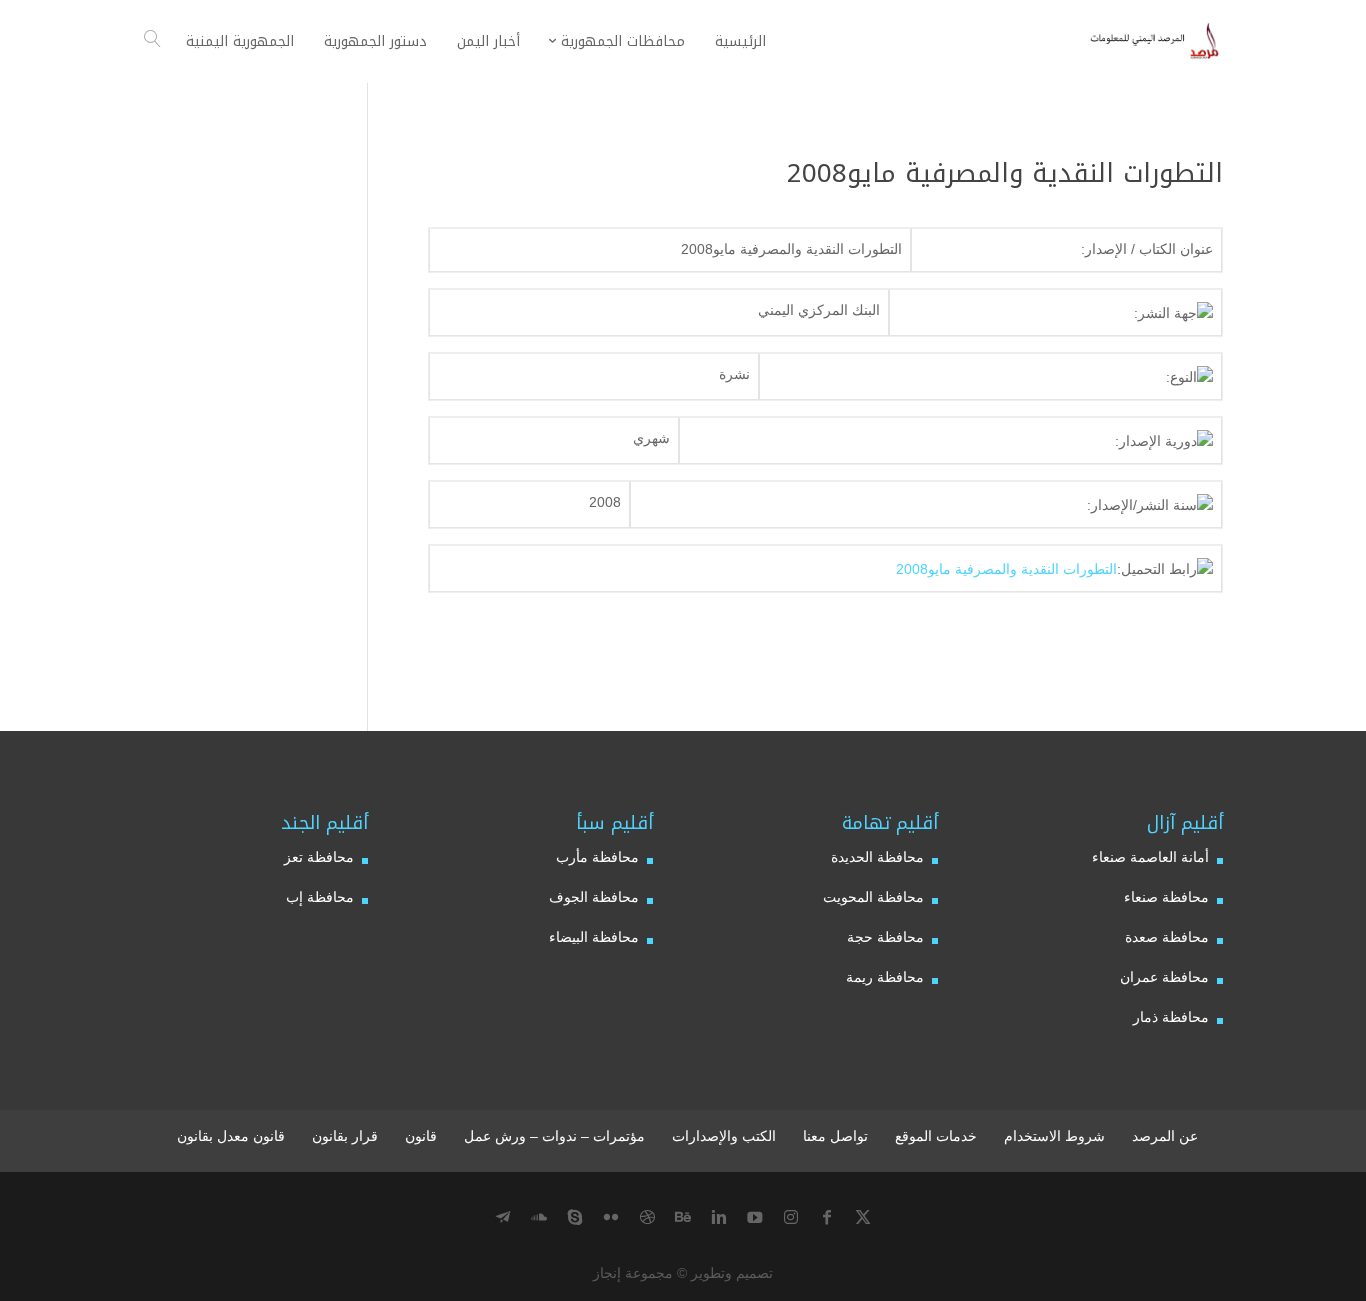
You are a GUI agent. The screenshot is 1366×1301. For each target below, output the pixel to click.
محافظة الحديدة (877, 857)
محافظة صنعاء (1166, 897)
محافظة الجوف (594, 897)
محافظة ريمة (885, 977)
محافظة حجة (885, 937)
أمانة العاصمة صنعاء (1150, 857)
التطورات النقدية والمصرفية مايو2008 (1006, 569)
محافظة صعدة (1167, 937)
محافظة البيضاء (594, 937)
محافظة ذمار (1171, 1017)
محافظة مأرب (597, 857)
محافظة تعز (319, 857)
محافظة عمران (1164, 977)
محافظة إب (320, 897)
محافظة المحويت (873, 897)
